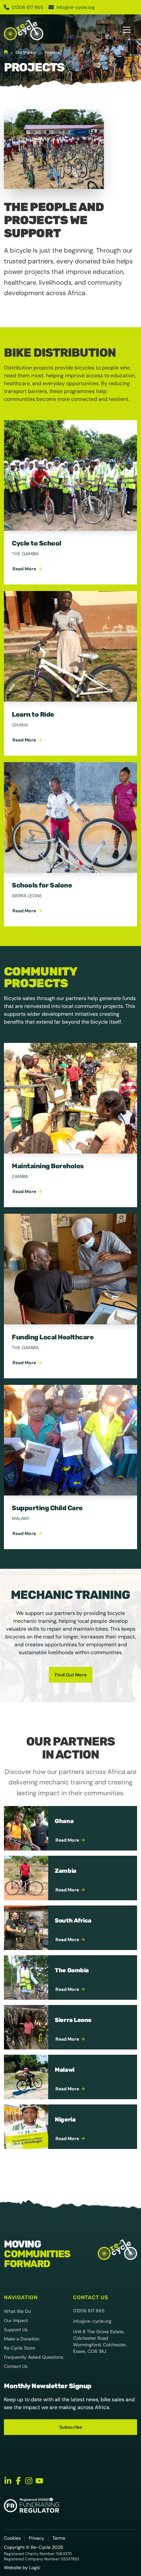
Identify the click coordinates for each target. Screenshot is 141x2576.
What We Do (17, 2311)
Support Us (16, 2330)
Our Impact (16, 2320)
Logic (35, 2567)
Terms (59, 2538)
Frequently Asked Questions (34, 2357)
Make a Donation (22, 2339)
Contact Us (16, 2366)
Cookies (12, 2538)
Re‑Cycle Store (20, 2348)
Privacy (37, 2538)
